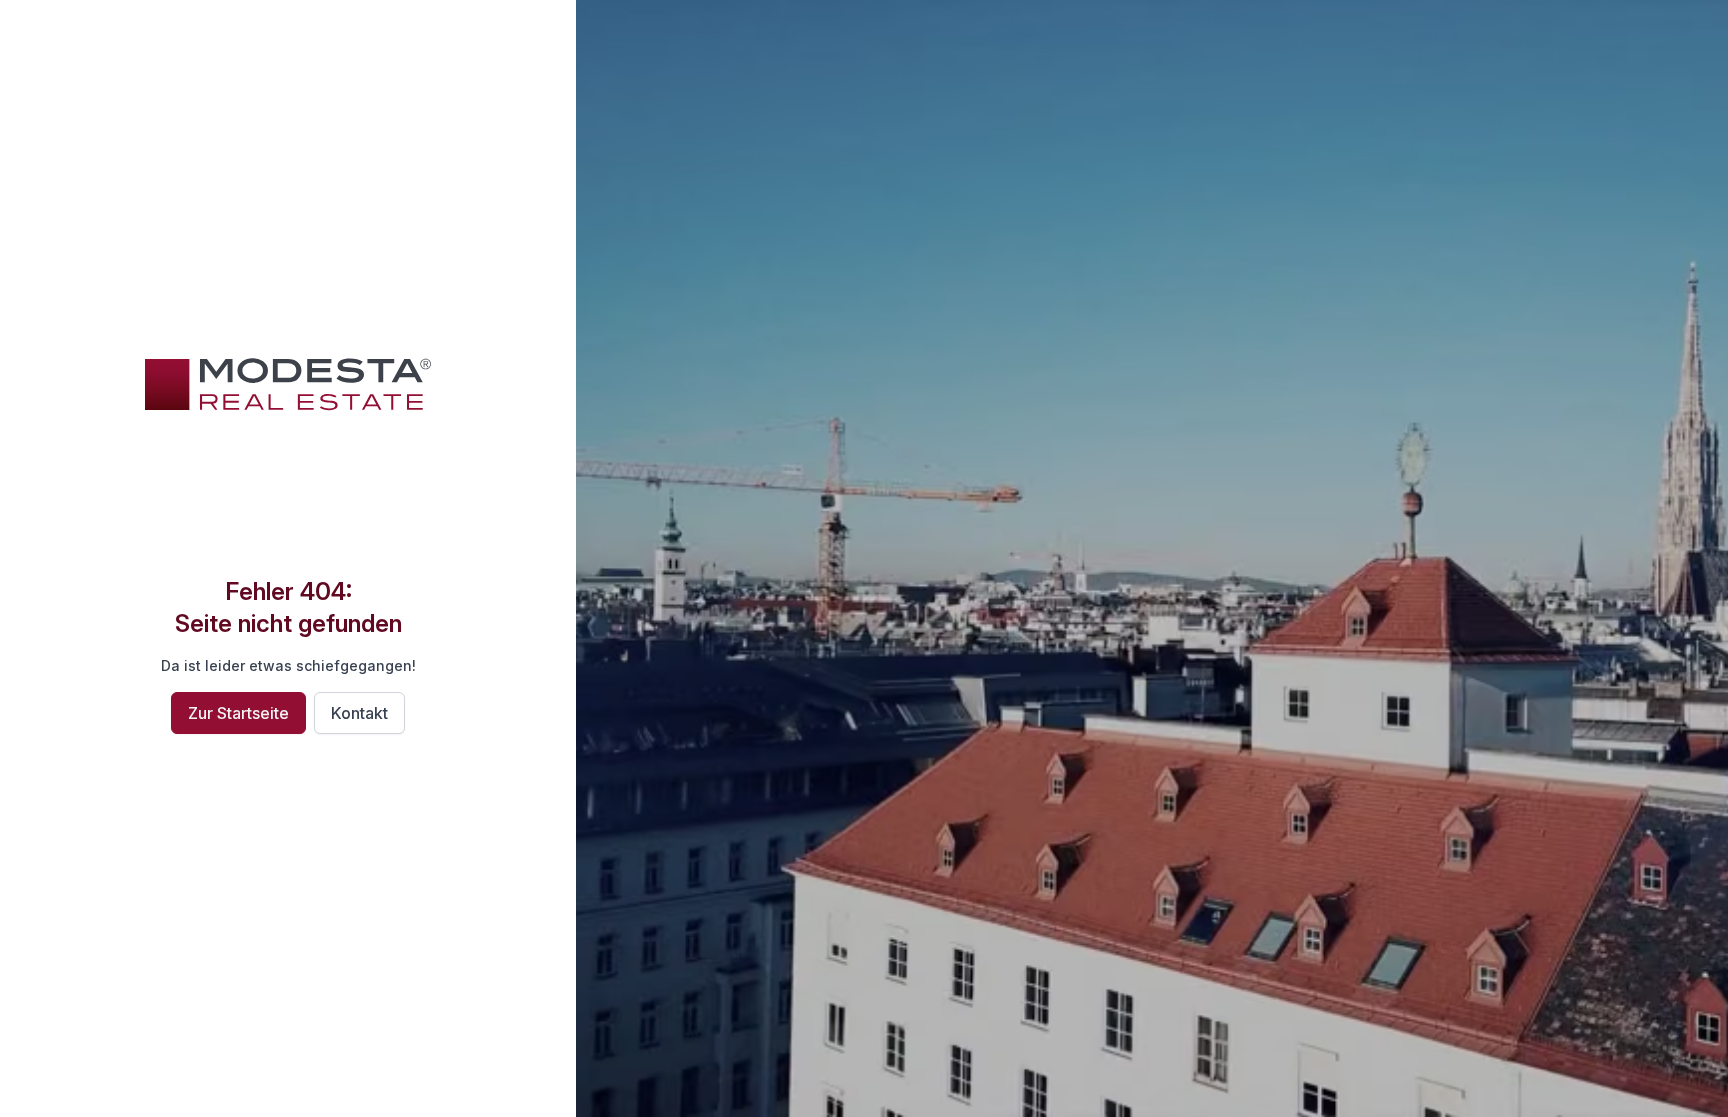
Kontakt (359, 713)
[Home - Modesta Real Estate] (288, 384)
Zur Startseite (238, 713)
